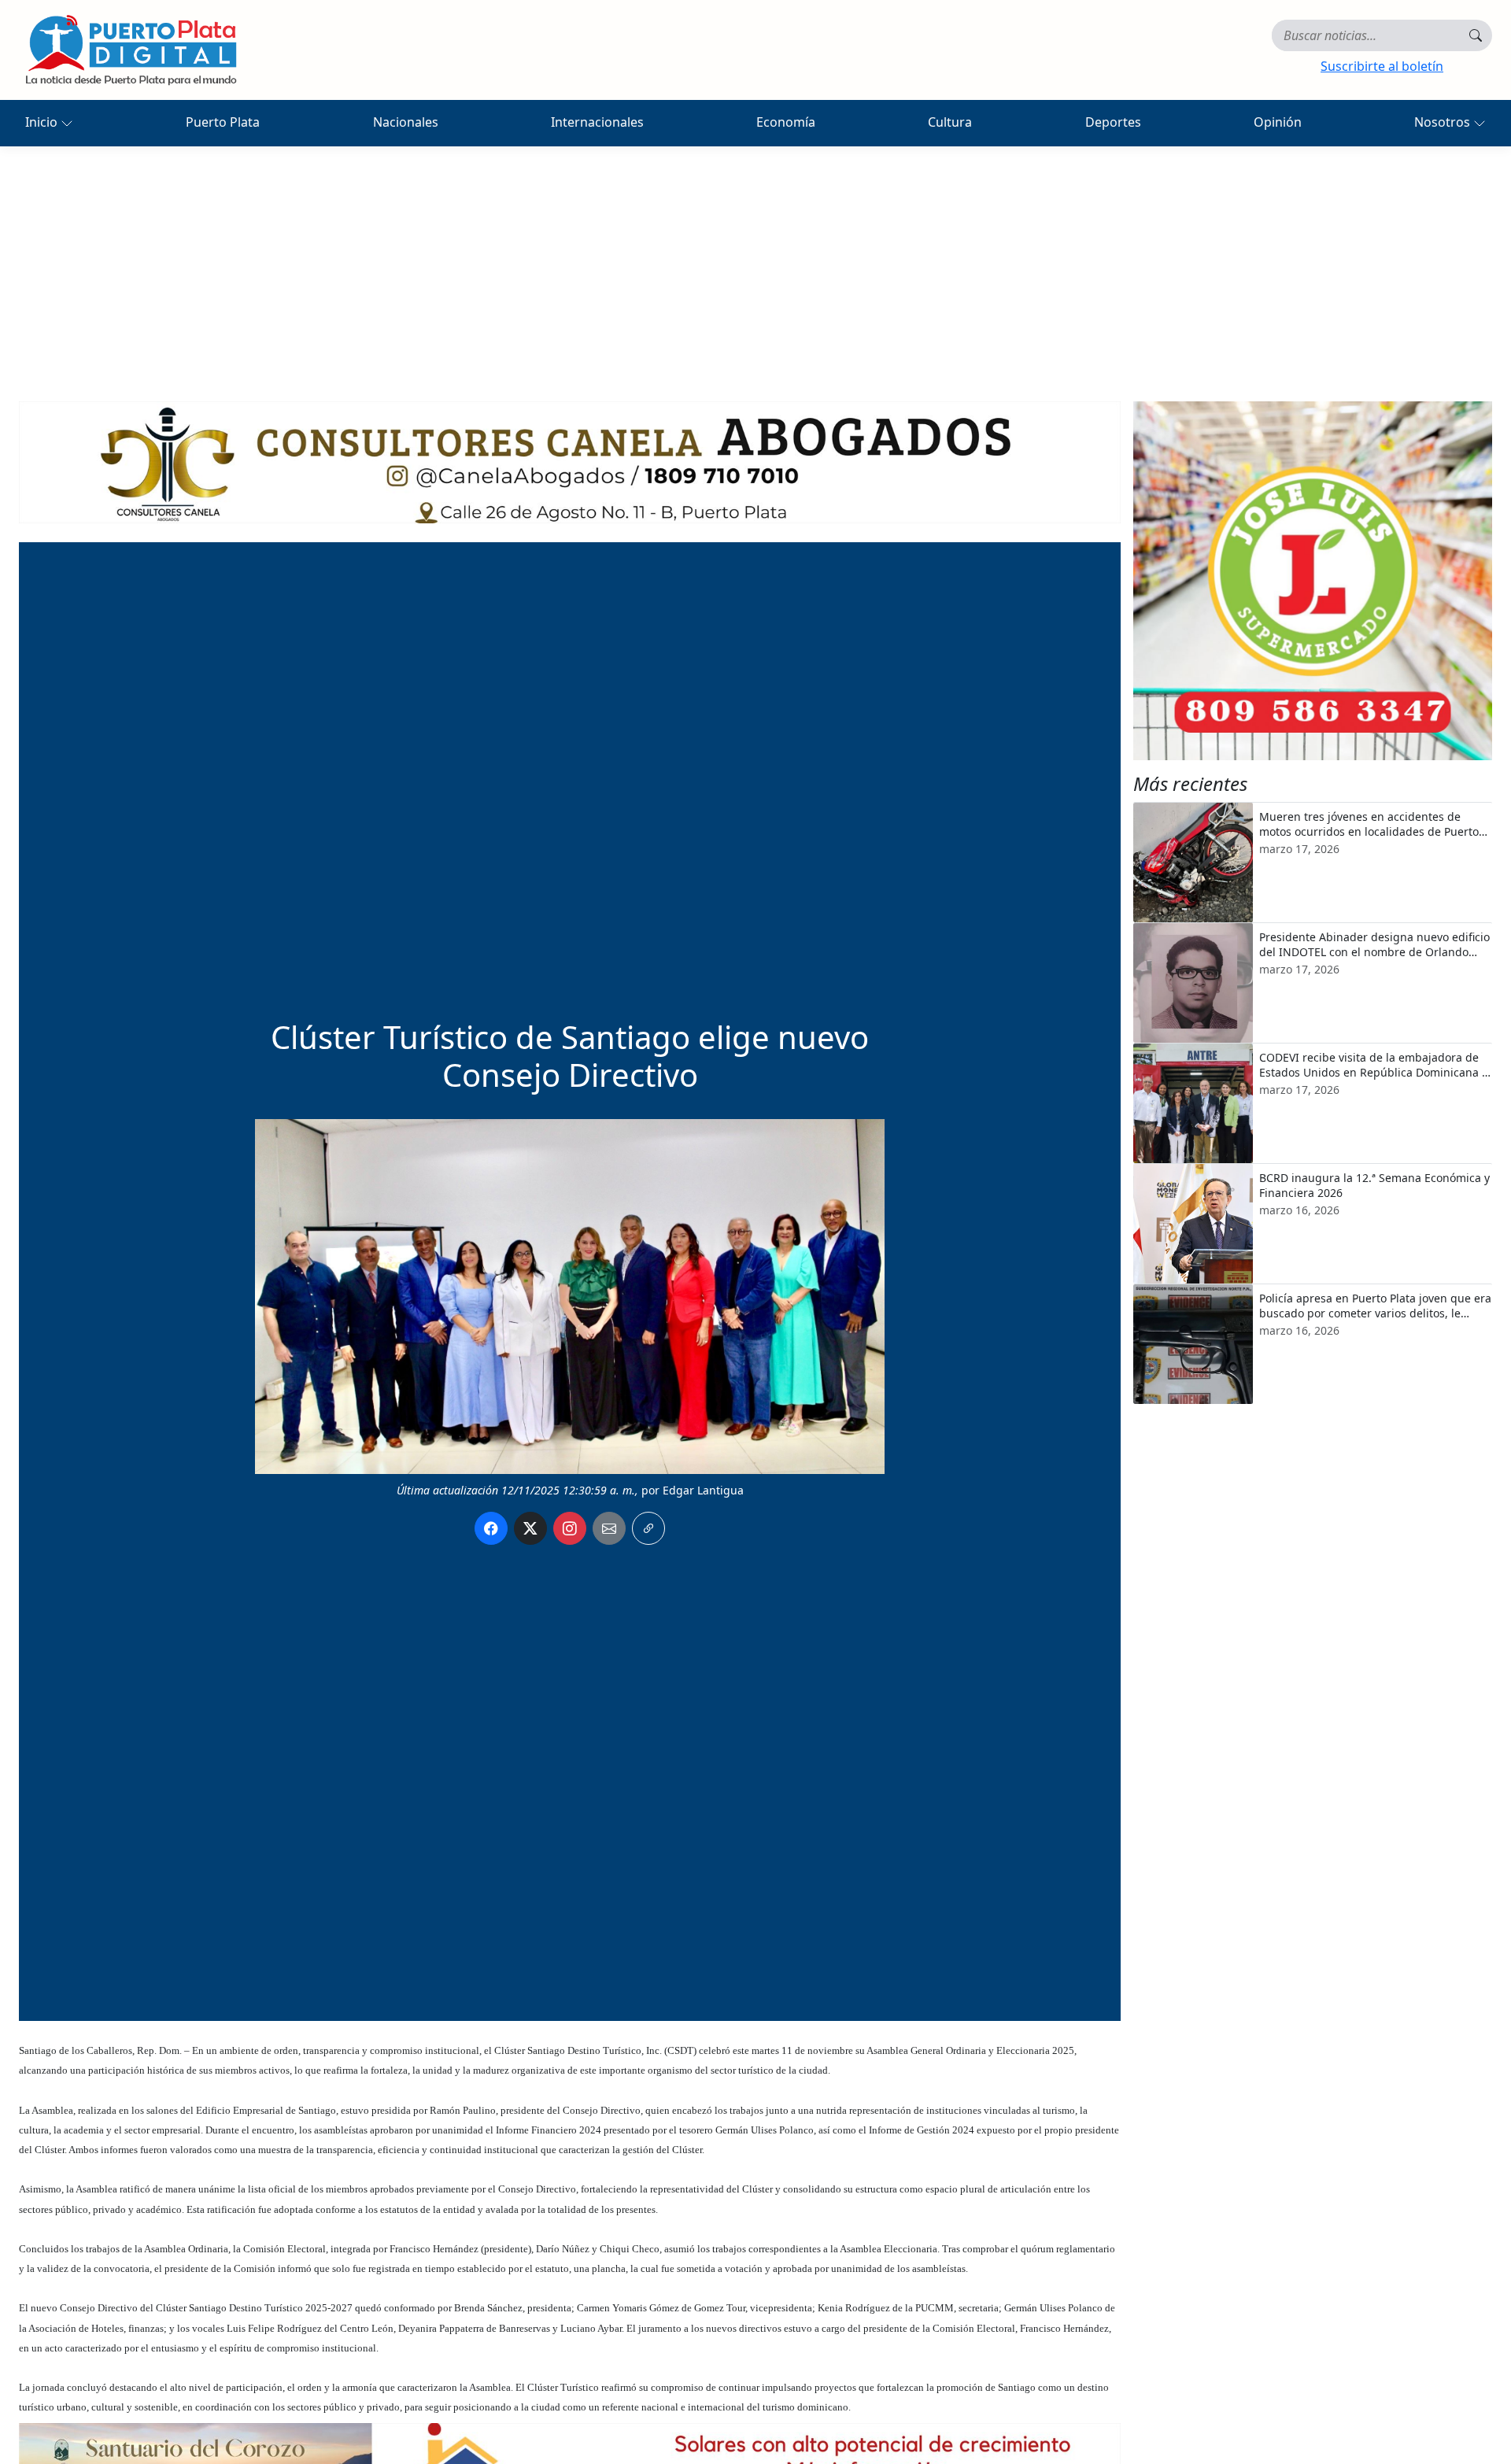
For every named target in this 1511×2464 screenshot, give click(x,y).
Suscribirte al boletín (1382, 66)
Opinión (1278, 122)
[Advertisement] (755, 264)
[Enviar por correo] (609, 1528)
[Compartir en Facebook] (491, 1528)
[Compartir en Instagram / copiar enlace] (570, 1528)
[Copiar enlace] (648, 1528)
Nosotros (1444, 122)
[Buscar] (1476, 35)
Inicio (43, 122)
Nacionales (406, 122)
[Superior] (570, 461)
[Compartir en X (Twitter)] (530, 1528)
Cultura (950, 122)
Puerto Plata (223, 122)
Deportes (1113, 122)
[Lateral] (1313, 581)
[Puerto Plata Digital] (131, 50)
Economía (786, 122)
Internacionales (597, 122)
